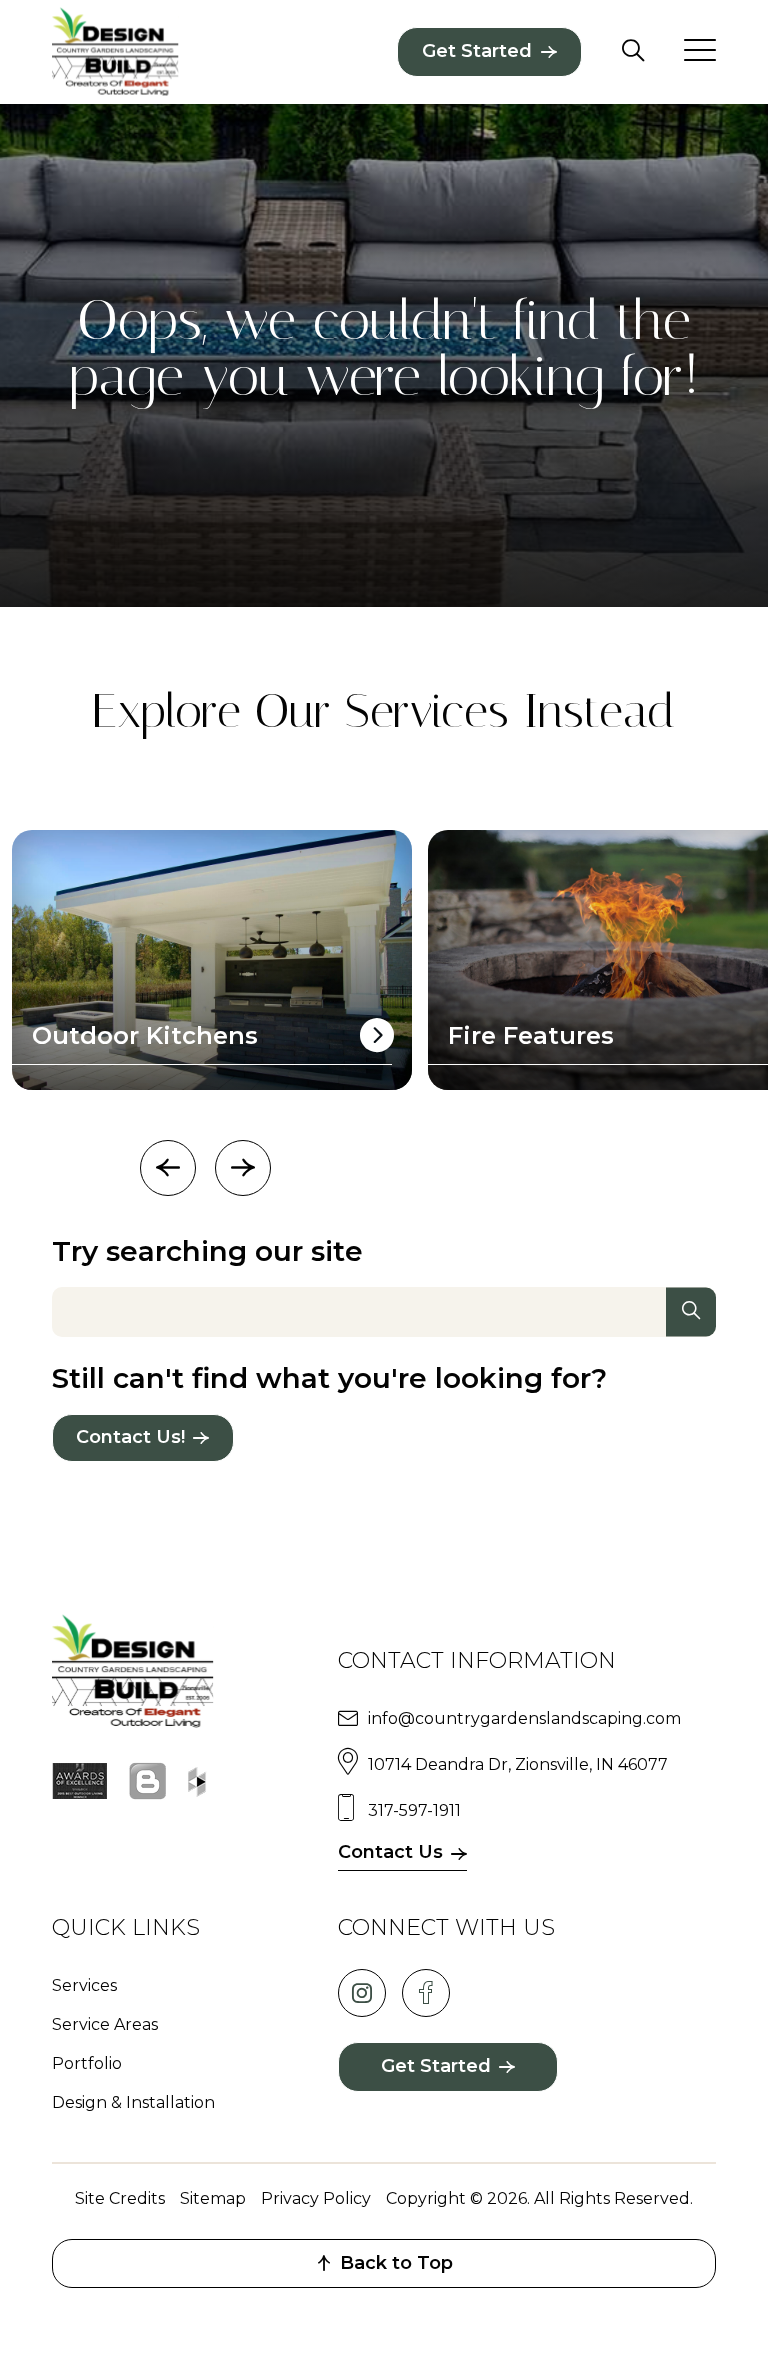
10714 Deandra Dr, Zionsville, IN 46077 (518, 1764)
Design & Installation (133, 2102)
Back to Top (396, 2263)
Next (243, 1168)
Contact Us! (130, 1437)
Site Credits (120, 2198)
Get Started (477, 51)
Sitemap (213, 2198)
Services (84, 1985)
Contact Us (390, 1852)
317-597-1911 (414, 1810)
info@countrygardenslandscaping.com (524, 1718)
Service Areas (105, 2024)
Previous (168, 1168)
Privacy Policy (316, 2198)
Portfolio (87, 2063)
